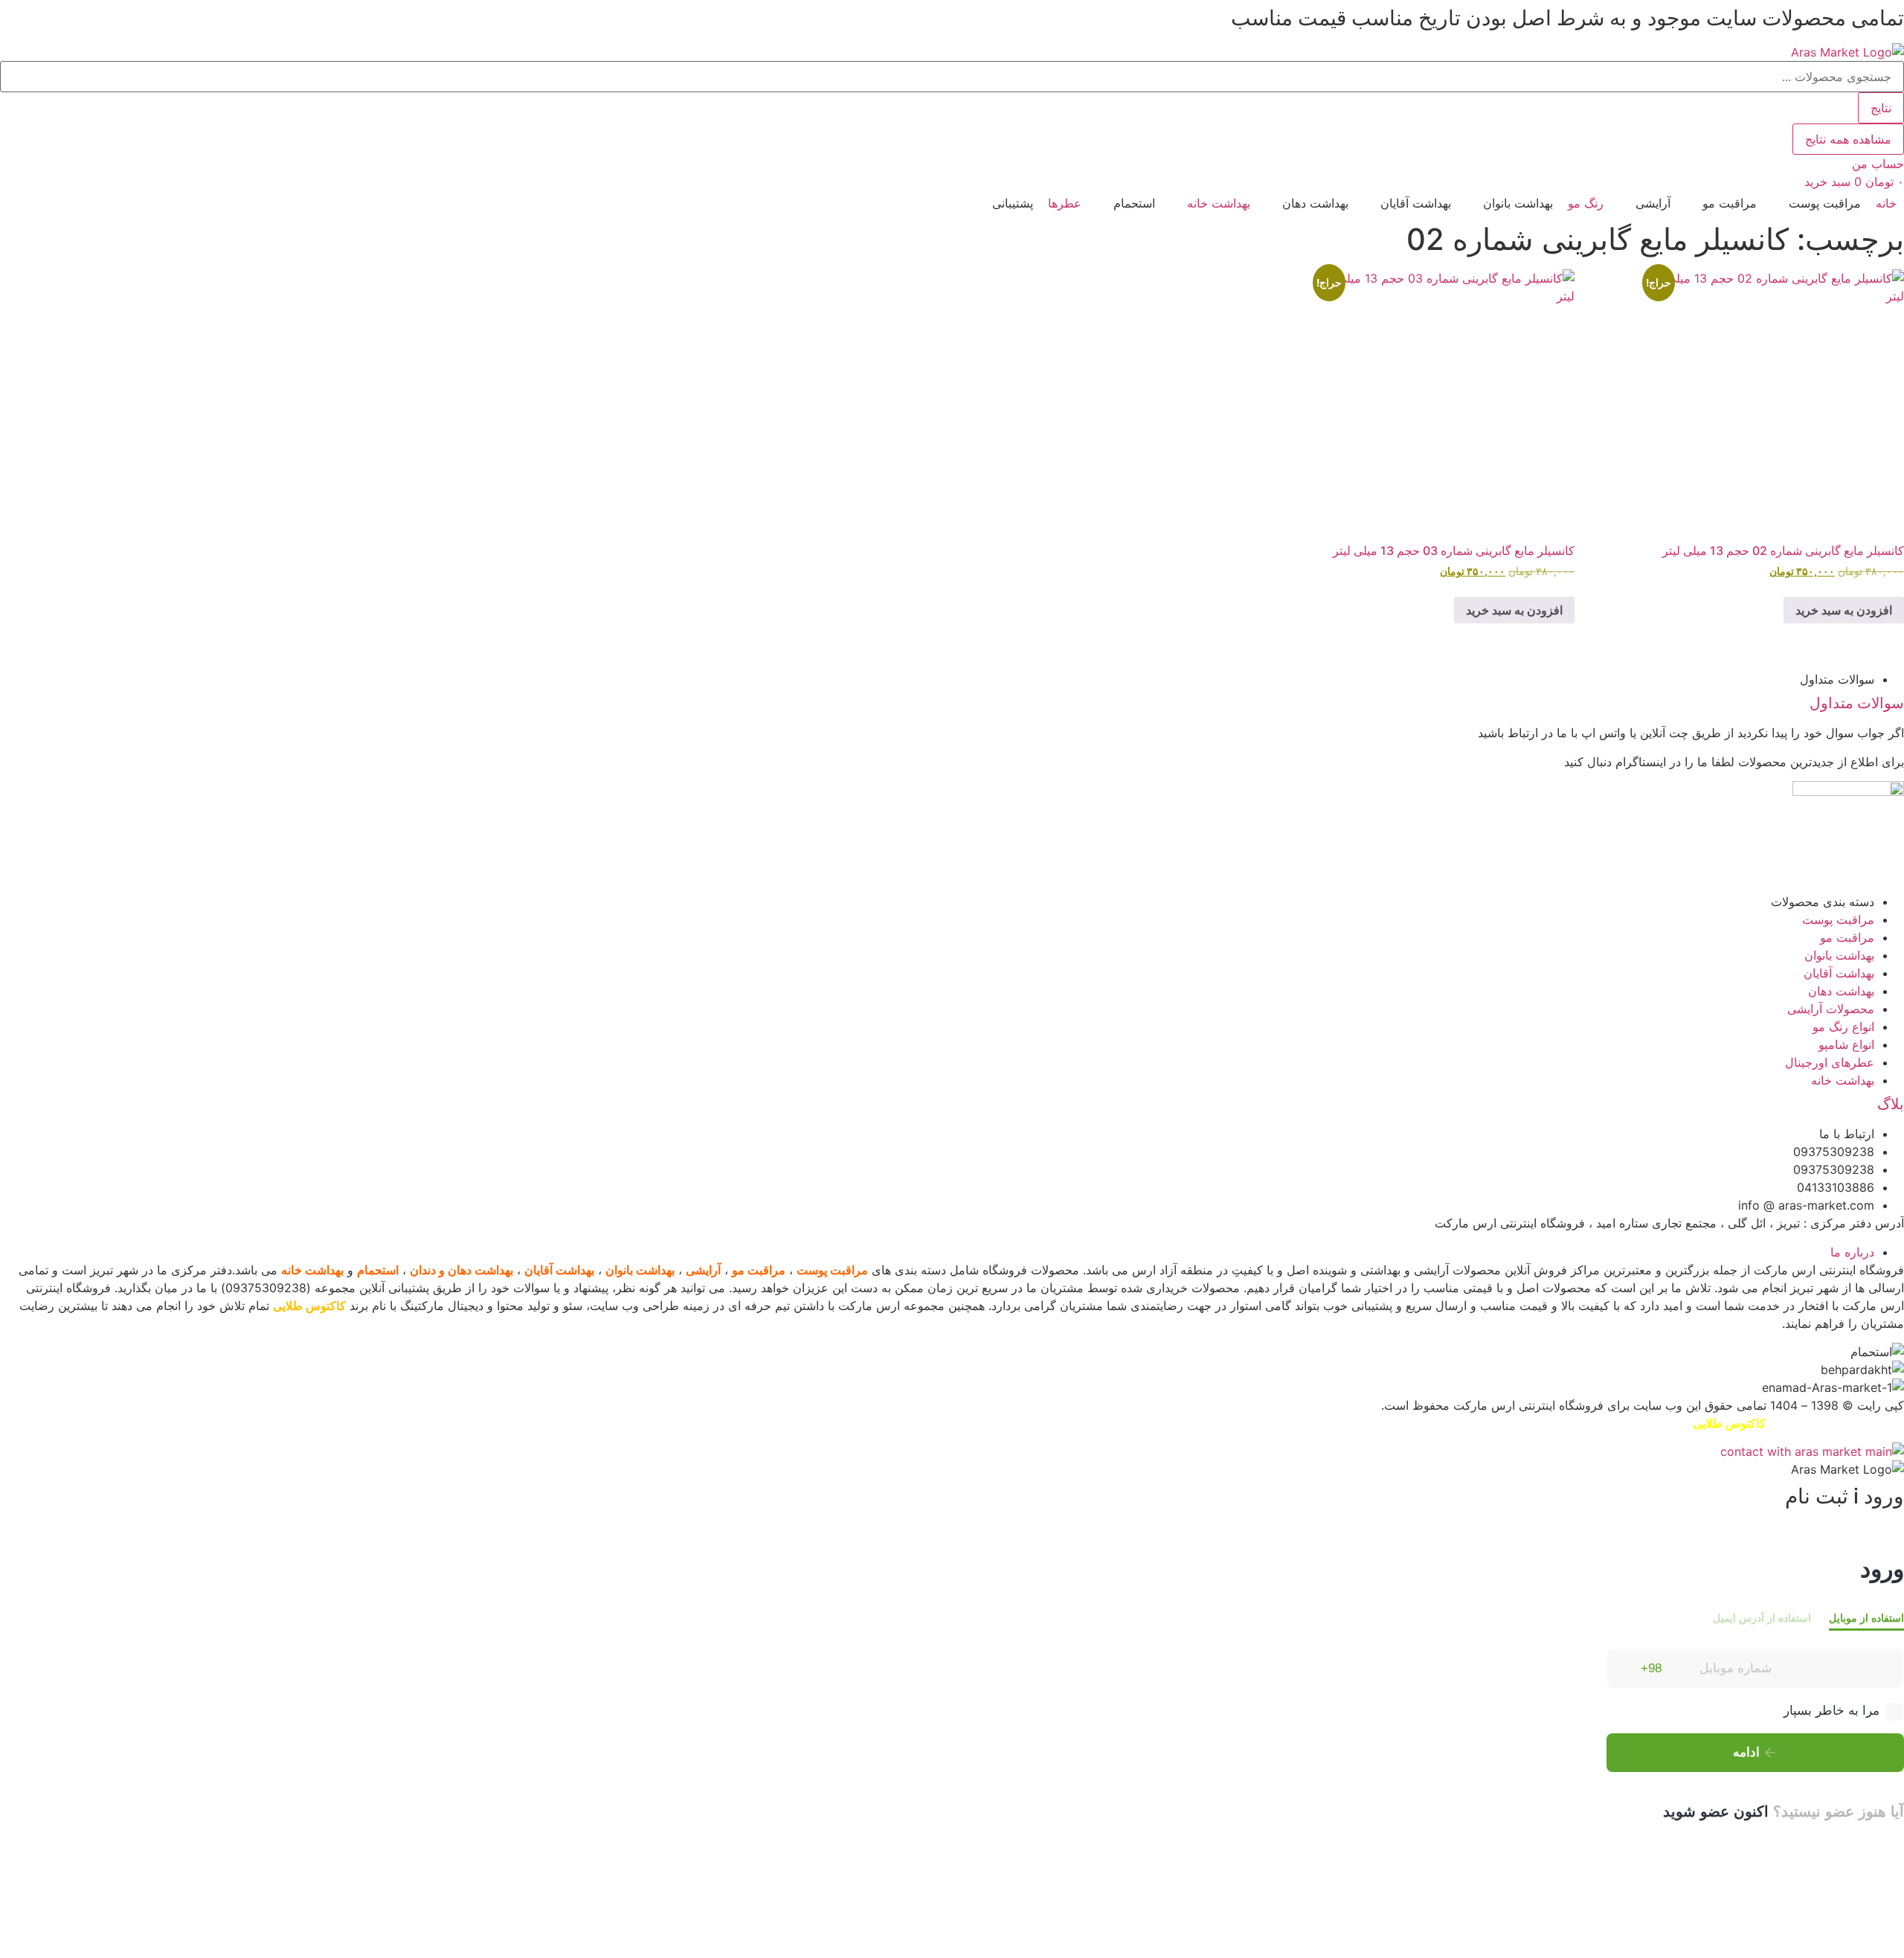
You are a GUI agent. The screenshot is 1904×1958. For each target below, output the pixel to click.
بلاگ (1891, 1104)
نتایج (1881, 108)
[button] (1816, 203)
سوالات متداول (1857, 703)
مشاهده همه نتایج (1848, 139)
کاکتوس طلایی (309, 1306)
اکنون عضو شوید (1716, 1811)
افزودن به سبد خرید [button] (1844, 610)
